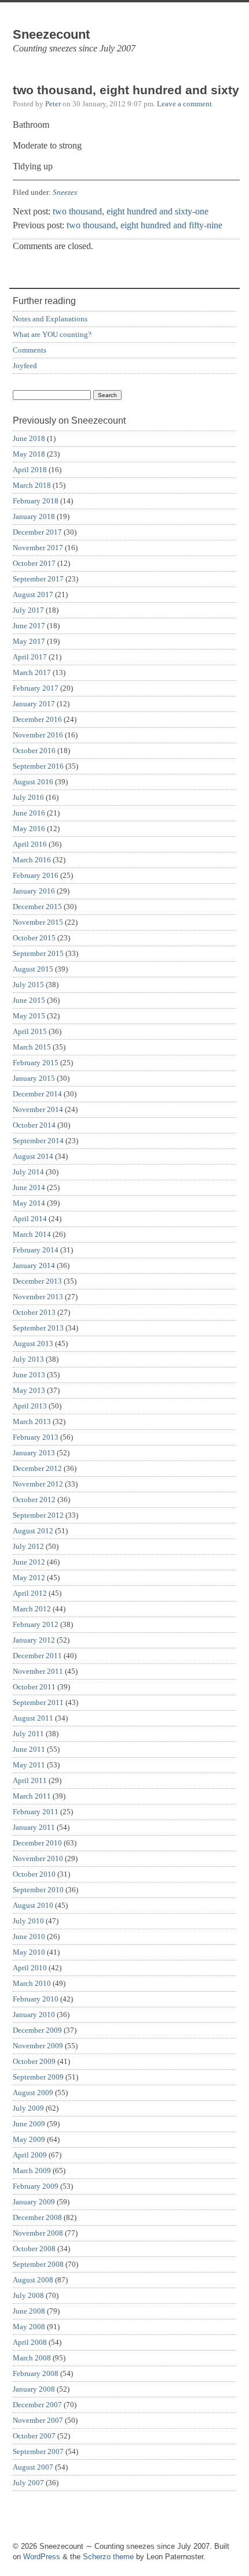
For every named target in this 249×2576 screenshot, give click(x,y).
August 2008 (33, 2280)
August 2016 (33, 782)
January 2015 (34, 1078)
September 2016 (38, 766)
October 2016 (34, 750)
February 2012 (36, 1624)
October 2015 (34, 938)
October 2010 (34, 1874)
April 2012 (30, 1593)
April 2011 (30, 1780)
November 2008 (38, 2233)
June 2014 (29, 1187)
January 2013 (34, 1453)
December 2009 (37, 2030)
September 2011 (38, 1702)
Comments (30, 350)
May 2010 (29, 1952)
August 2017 (33, 594)
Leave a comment (184, 104)
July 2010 (28, 1921)
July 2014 (28, 1172)
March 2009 (32, 2171)
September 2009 (38, 2077)
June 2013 (29, 1375)
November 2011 (38, 1671)
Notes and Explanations (50, 319)
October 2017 (34, 563)
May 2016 (29, 829)
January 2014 (34, 1265)
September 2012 (38, 1515)
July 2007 (28, 2483)
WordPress (42, 2557)
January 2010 (34, 2015)
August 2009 (33, 2093)
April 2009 (30, 2155)
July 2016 (28, 797)
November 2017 (38, 548)
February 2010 (36, 1999)
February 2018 (36, 501)
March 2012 (32, 1609)
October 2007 (34, 2436)
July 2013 (28, 1359)
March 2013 (32, 1422)
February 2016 (36, 875)
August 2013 (33, 1343)
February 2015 (36, 1063)
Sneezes (65, 192)
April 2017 (30, 657)
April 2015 (30, 1031)
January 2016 (34, 891)
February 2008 (36, 2373)
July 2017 (28, 610)
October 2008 (34, 2249)
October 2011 (34, 1687)
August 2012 (33, 1531)
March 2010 (32, 1983)
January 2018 (34, 516)
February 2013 (36, 1437)
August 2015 (33, 969)
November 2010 (38, 1858)
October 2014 (34, 1125)
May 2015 (29, 1016)
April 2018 (30, 470)
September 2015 (38, 953)
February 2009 (36, 2186)
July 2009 (28, 2108)
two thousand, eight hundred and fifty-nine (144, 225)
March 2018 (32, 485)
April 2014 (30, 1219)
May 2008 (29, 2327)
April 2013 (30, 1406)
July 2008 (28, 2295)
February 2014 (36, 1250)
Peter (53, 104)
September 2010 (38, 1890)
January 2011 (34, 1827)
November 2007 (38, 2420)
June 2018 (29, 438)
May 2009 (29, 2139)
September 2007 (38, 2451)
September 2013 (38, 1328)
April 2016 (30, 844)
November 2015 (38, 922)
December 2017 (37, 532)
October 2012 (34, 1500)
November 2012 (38, 1484)
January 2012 (34, 1640)
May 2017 (29, 641)
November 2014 (38, 1109)
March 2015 (32, 1047)
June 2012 (29, 1562)
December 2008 (37, 2217)
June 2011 (29, 1749)
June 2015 (29, 1000)
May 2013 (29, 1390)
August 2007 (33, 2467)
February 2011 (36, 1812)
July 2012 (28, 1546)
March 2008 (32, 2358)
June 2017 (29, 626)
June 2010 (29, 1936)
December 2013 (37, 1281)
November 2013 (38, 1297)
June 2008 (29, 2311)
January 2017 (34, 704)
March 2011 (32, 1796)
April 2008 (30, 2342)
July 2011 (28, 1734)
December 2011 (37, 1656)
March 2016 (32, 860)
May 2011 (29, 1765)
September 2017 (38, 579)
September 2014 (38, 1141)
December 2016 (37, 719)
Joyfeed (25, 366)
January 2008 (34, 2389)
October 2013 (34, 1312)
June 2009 (29, 2124)
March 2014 (32, 1234)
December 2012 (37, 1468)
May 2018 (29, 454)
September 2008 (38, 2264)
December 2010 (37, 1843)
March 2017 (32, 672)
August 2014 (33, 1156)
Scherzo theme (108, 2557)
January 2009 (34, 2202)
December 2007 (37, 2405)
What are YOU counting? (52, 334)
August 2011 (33, 1718)
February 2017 (36, 688)
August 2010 (33, 1905)
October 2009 (34, 2061)
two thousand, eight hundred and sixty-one (131, 211)
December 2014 (37, 1094)
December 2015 (37, 907)
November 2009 (38, 2046)
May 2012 (29, 1578)
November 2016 (38, 735)
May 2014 (29, 1203)
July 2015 (28, 985)
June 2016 (29, 813)
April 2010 (30, 1968)
